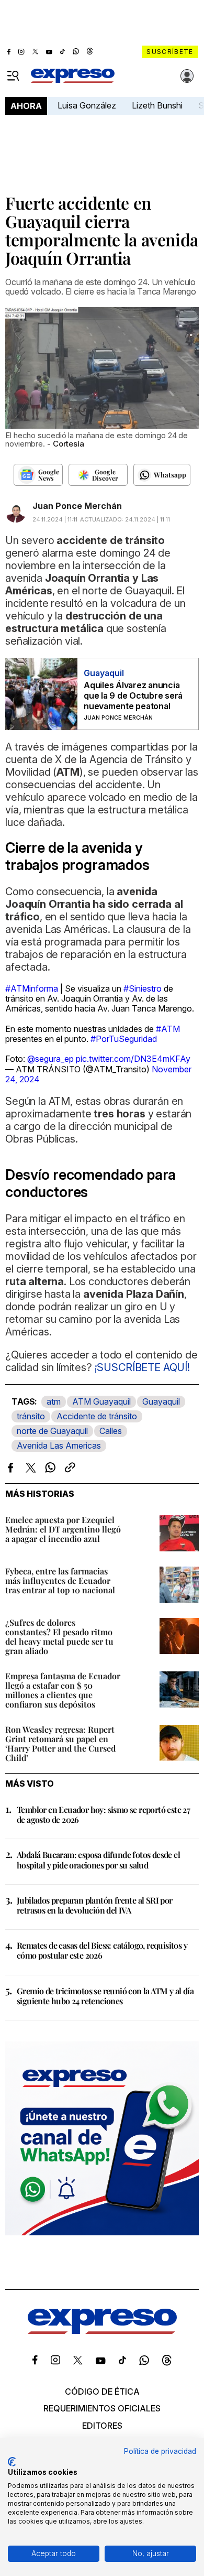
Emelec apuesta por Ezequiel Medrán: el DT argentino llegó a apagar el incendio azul (63, 1529)
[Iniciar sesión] (187, 76)
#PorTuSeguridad (124, 1039)
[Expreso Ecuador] (102, 2331)
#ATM (168, 1029)
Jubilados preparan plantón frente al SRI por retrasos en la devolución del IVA (95, 1905)
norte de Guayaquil (52, 1431)
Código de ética (102, 2392)
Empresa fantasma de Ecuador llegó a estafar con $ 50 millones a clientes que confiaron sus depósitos (63, 1690)
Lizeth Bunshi (157, 105)
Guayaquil (161, 1401)
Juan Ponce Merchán (77, 506)
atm (54, 1401)
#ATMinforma (32, 988)
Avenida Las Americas (59, 1445)
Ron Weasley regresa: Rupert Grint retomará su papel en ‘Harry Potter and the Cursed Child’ (60, 1743)
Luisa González (87, 105)
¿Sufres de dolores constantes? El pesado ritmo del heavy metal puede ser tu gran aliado (59, 1637)
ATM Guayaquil (101, 1401)
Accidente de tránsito (97, 1416)
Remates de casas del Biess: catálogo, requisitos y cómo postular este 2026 (102, 1950)
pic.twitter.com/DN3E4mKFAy (133, 1059)
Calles (111, 1431)
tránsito (31, 1416)
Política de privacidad (160, 2451)
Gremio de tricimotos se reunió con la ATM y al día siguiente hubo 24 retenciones (105, 1996)
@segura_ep (50, 1059)
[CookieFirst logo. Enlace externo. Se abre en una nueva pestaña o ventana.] (12, 2462)
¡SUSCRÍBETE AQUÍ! (141, 1367)
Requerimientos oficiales (102, 2408)
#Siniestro (143, 988)
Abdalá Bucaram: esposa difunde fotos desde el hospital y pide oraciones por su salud (98, 1860)
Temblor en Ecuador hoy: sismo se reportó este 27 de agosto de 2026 (103, 1814)
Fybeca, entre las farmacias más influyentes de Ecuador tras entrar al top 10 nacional (60, 1580)
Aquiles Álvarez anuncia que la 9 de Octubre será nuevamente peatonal (133, 695)
